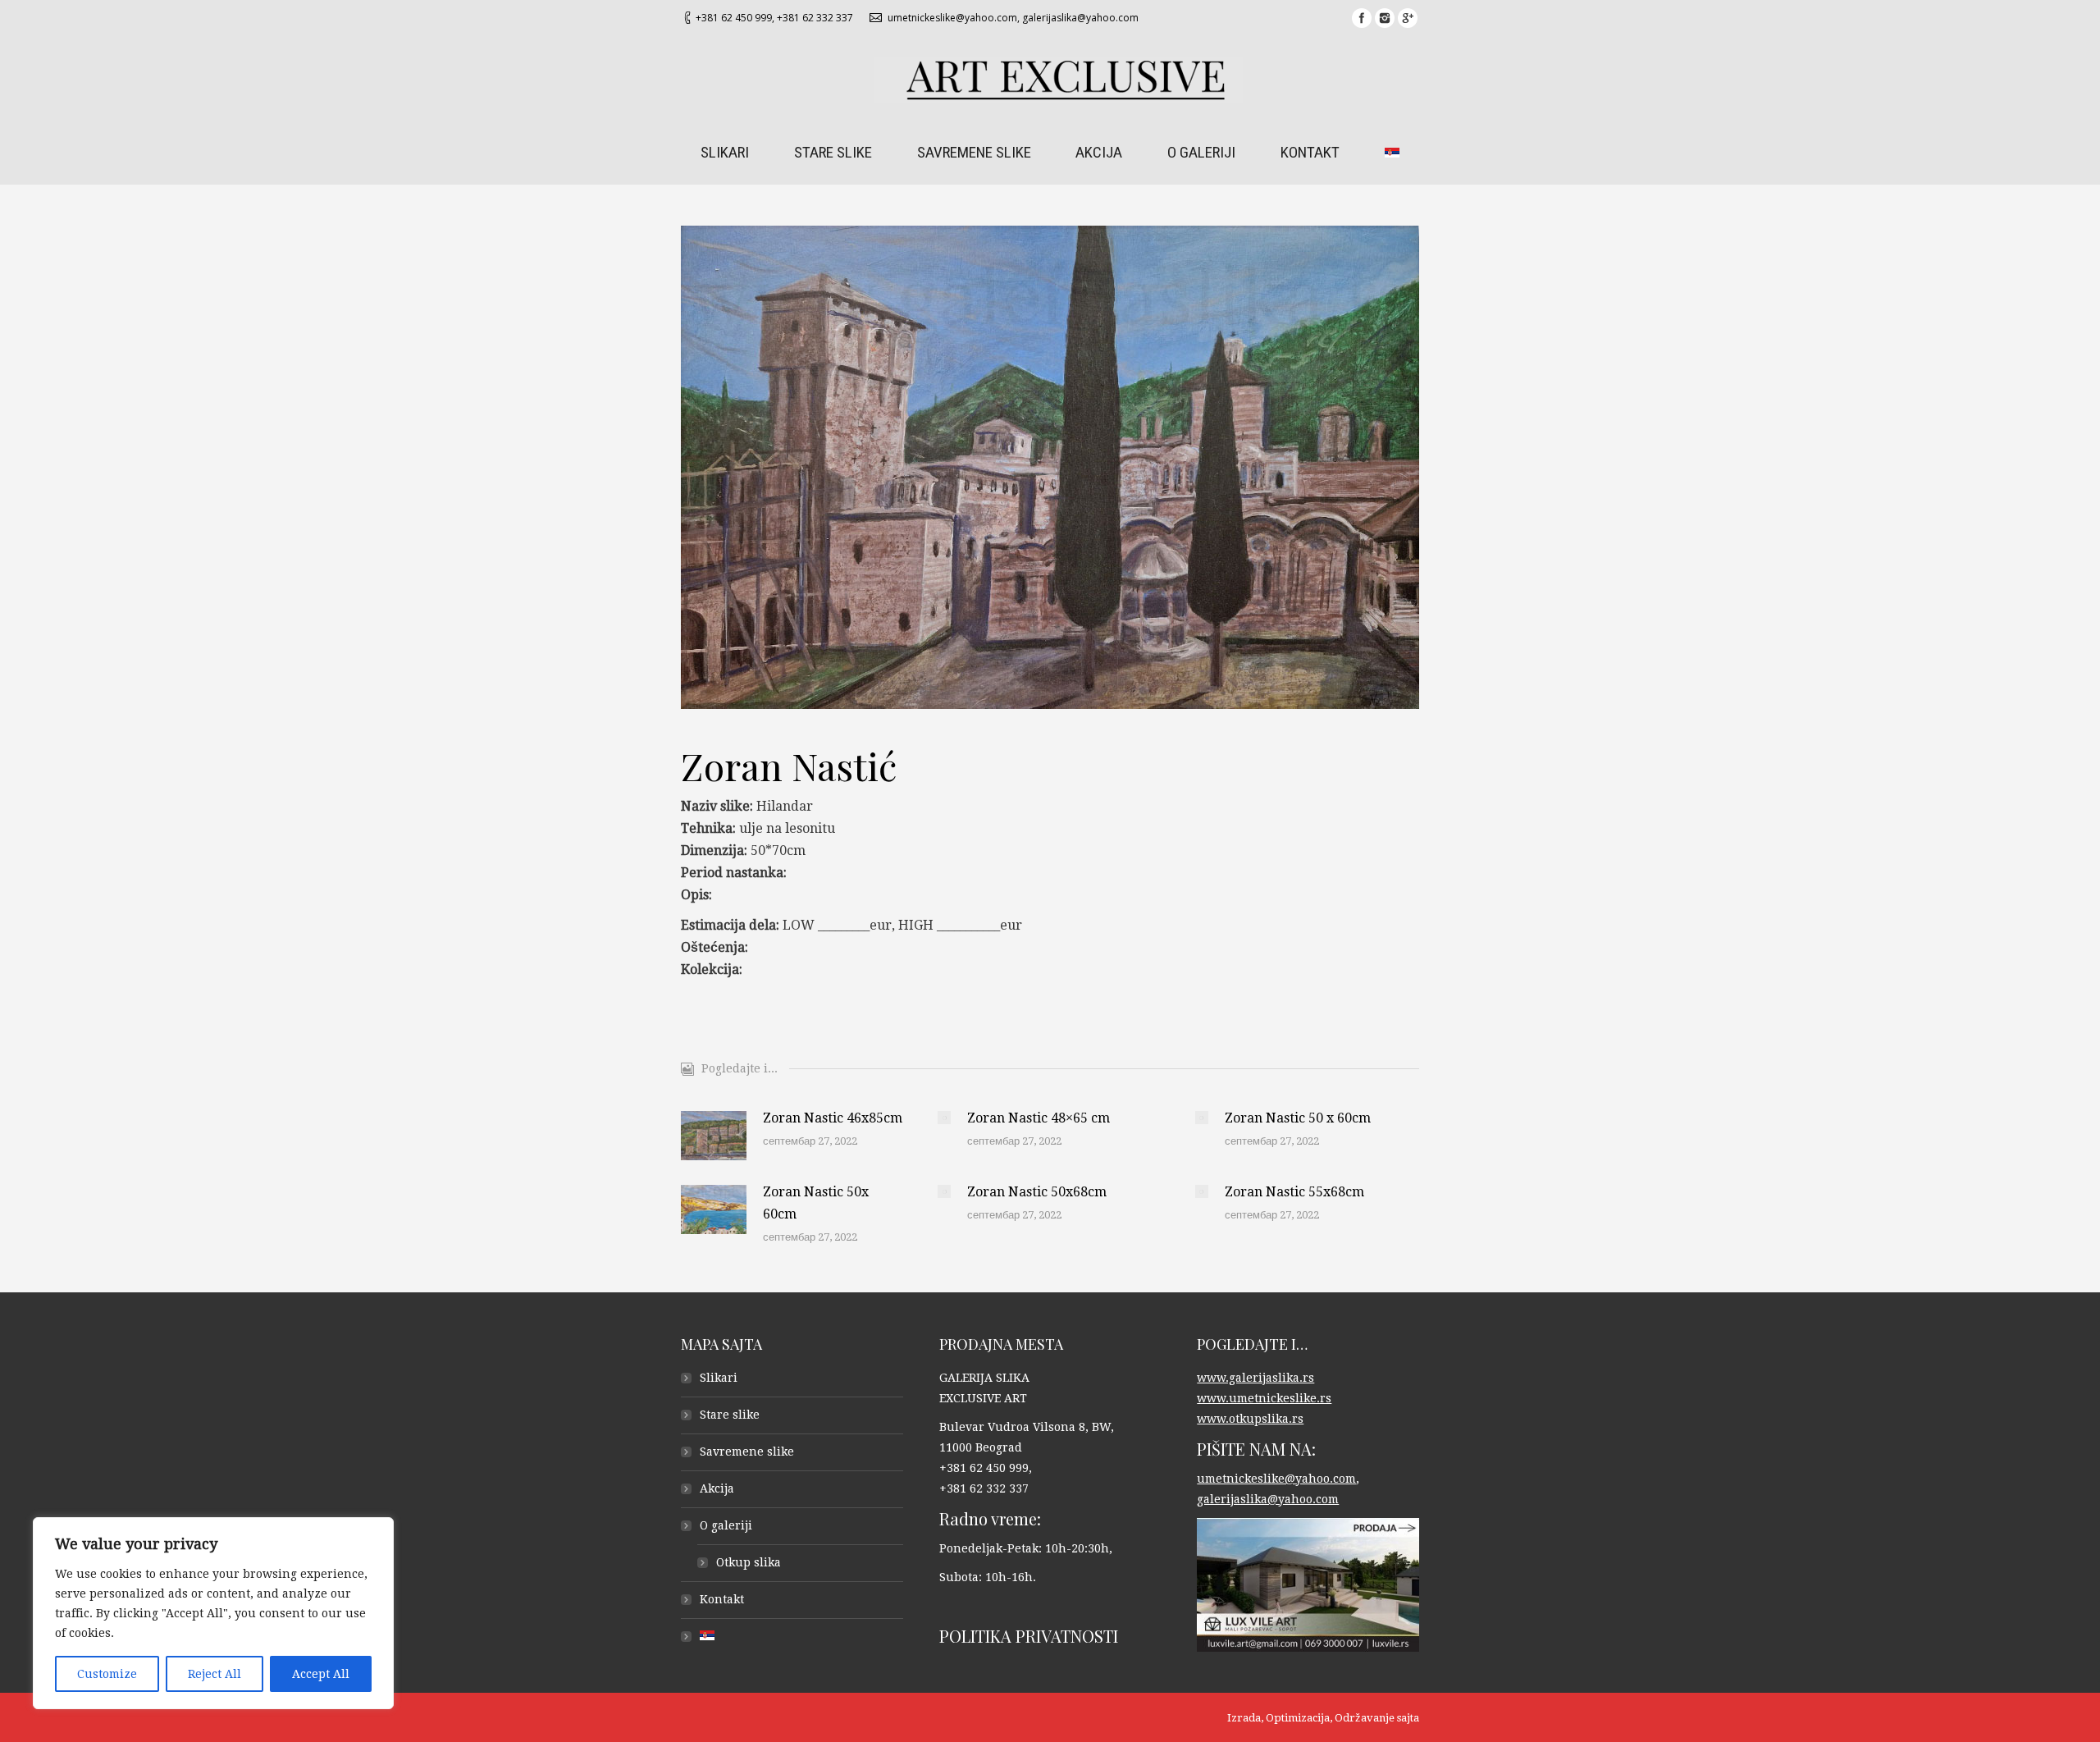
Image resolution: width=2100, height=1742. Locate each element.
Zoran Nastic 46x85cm (833, 1118)
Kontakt (722, 1599)
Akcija (717, 1488)
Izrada (1244, 1718)
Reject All (215, 1674)
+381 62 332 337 (815, 18)
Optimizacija (1298, 1718)
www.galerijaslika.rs (1255, 1378)
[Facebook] (1362, 18)
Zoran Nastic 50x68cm (1037, 1192)
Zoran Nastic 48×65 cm (1039, 1118)
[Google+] (1408, 18)
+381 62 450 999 (734, 18)
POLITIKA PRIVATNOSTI (1029, 1636)
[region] (213, 1613)
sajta (1408, 1718)
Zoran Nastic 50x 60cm (816, 1203)
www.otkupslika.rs (1250, 1419)
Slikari (719, 1378)
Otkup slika (749, 1562)
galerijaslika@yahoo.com (1080, 18)
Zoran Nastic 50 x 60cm (1298, 1118)
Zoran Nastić (789, 766)
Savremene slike (747, 1452)
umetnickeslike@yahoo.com (952, 18)
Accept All (321, 1674)
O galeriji (726, 1525)
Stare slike (730, 1415)
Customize (107, 1674)
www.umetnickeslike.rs (1264, 1398)
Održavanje (1365, 1718)
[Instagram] (1385, 18)
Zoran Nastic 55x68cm (1294, 1192)
